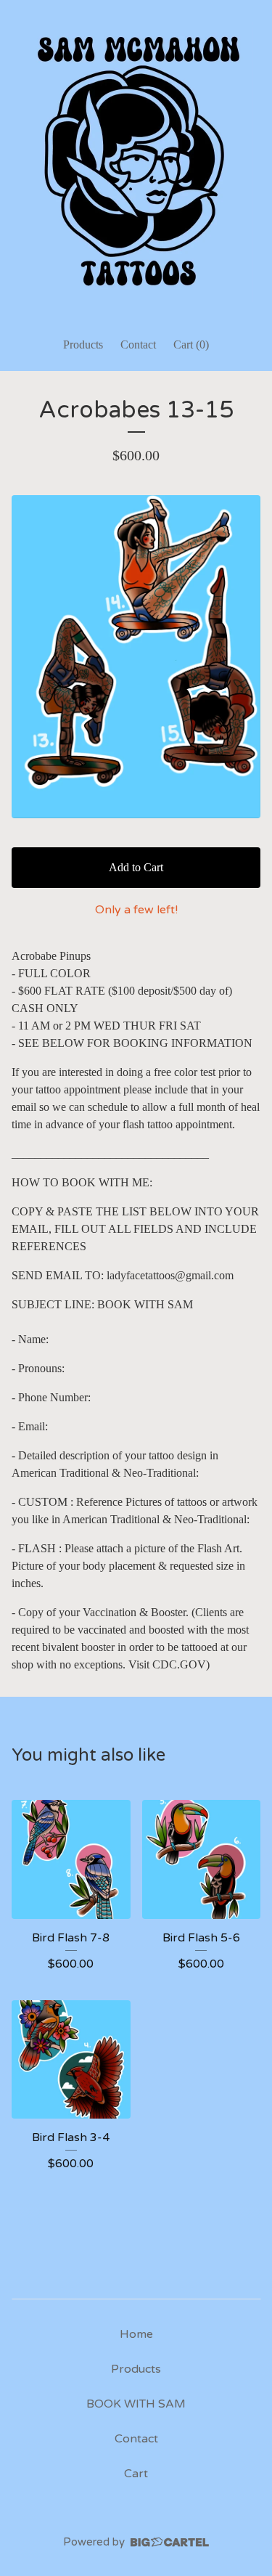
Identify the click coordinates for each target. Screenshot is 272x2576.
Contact (138, 345)
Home (136, 2334)
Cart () (191, 345)
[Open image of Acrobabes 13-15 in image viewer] (136, 657)
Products (83, 345)
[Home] (136, 162)
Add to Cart (136, 867)
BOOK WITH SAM (136, 2404)
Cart (136, 2474)
